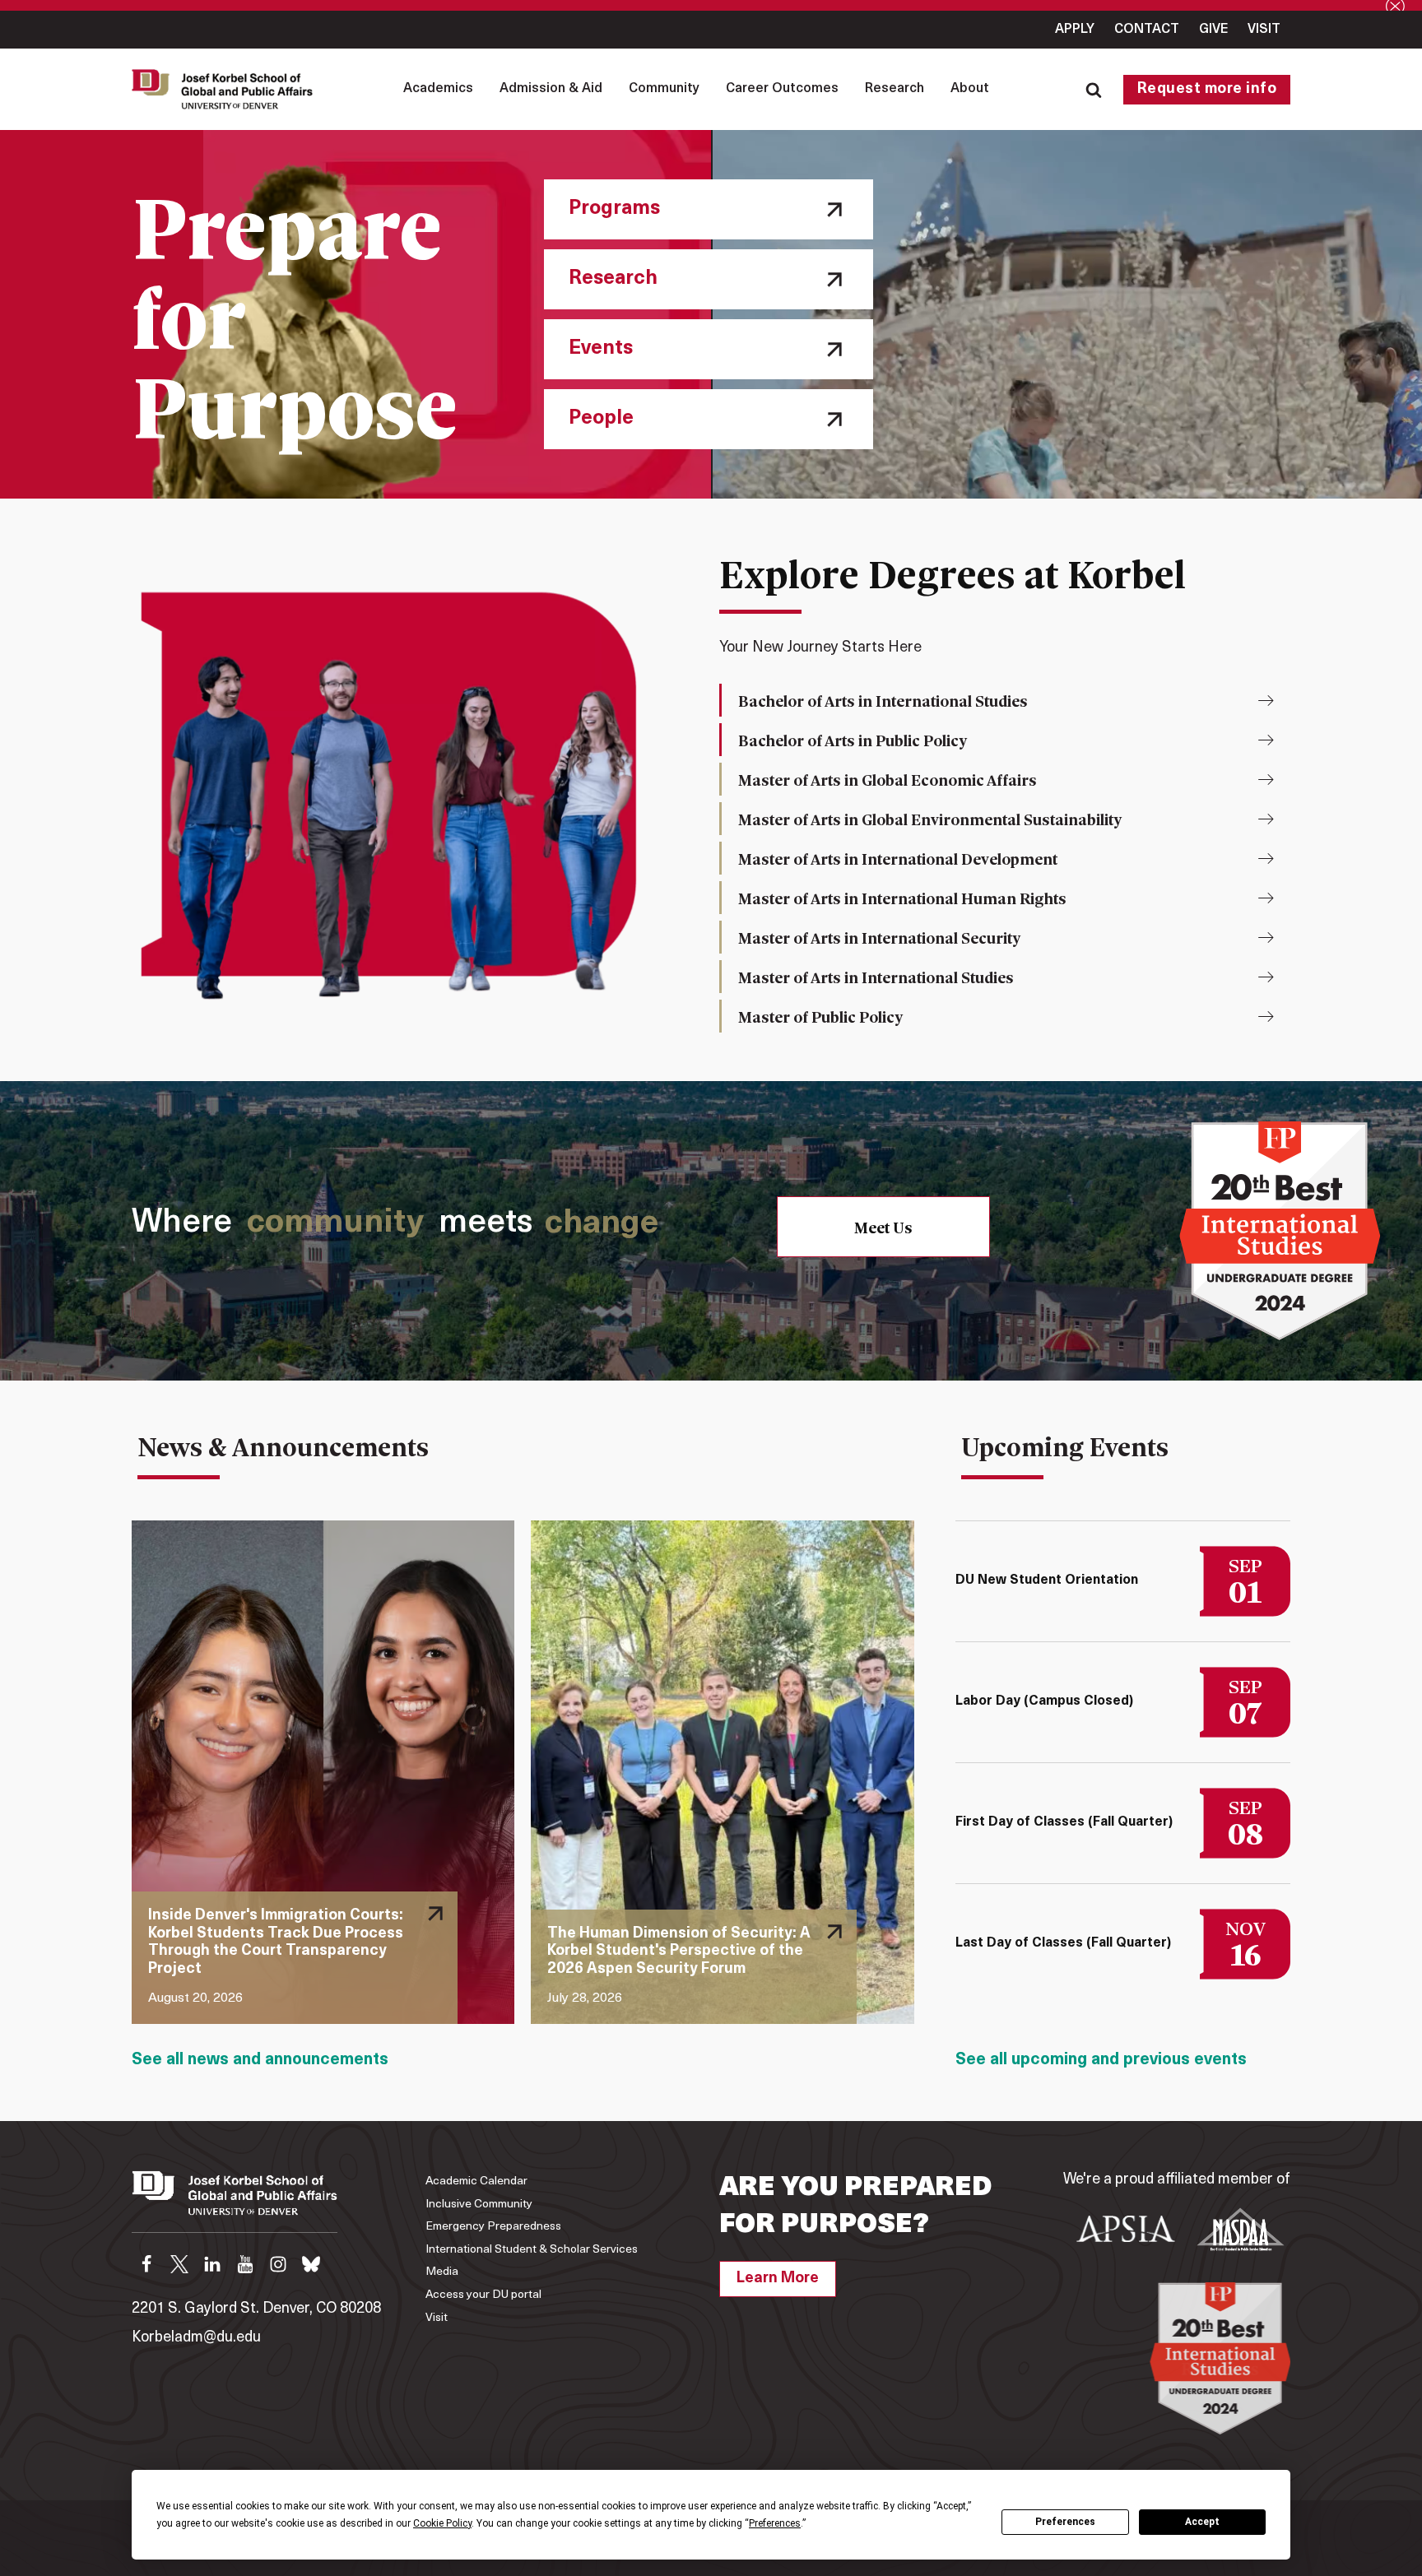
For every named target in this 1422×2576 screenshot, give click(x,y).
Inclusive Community (479, 2205)
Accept (1202, 2522)
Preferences (1065, 2522)
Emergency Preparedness (493, 2227)
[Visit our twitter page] (179, 2264)
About (970, 89)
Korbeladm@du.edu (196, 2338)
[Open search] (1094, 90)
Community (664, 89)
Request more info (1207, 90)
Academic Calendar (476, 2181)
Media (442, 2272)
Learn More (778, 2279)
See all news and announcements (260, 2060)
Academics (438, 89)
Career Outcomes (782, 89)
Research (895, 89)
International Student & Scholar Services (532, 2250)
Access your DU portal (483, 2295)
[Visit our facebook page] (146, 2264)
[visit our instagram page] (278, 2264)
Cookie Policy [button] (442, 2523)
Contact (1147, 30)
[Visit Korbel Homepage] (226, 89)
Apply (1075, 30)
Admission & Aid (551, 89)
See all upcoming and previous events (1101, 2060)
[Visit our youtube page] (245, 2264)
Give (1213, 30)
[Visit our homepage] (235, 2202)
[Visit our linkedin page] (212, 2264)
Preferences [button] (775, 2523)
